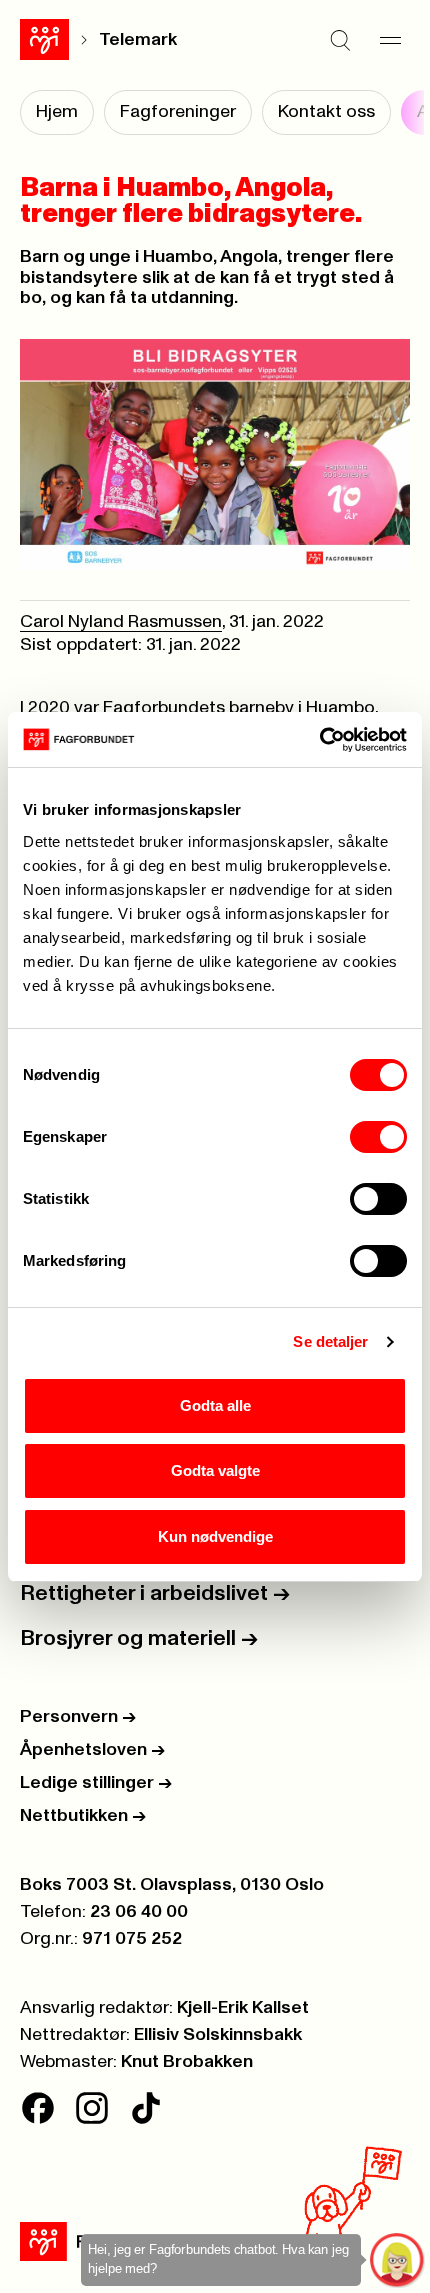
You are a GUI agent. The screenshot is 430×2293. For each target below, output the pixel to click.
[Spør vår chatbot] (397, 2260)
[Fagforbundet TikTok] (146, 2108)
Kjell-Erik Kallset (243, 2008)
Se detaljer (330, 1341)
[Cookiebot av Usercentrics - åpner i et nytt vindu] (319, 740)
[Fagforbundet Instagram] (92, 2108)
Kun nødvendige (215, 1536)
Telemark (138, 40)
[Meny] (390, 40)
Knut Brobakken (187, 2062)
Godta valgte (215, 1470)
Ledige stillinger (96, 1783)
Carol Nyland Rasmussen (121, 622)
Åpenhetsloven (92, 1750)
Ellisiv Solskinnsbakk (218, 2035)
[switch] (378, 1137)
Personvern (78, 1717)
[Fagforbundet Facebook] (38, 2108)
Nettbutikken (83, 1816)
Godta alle (215, 1405)
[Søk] (340, 40)
